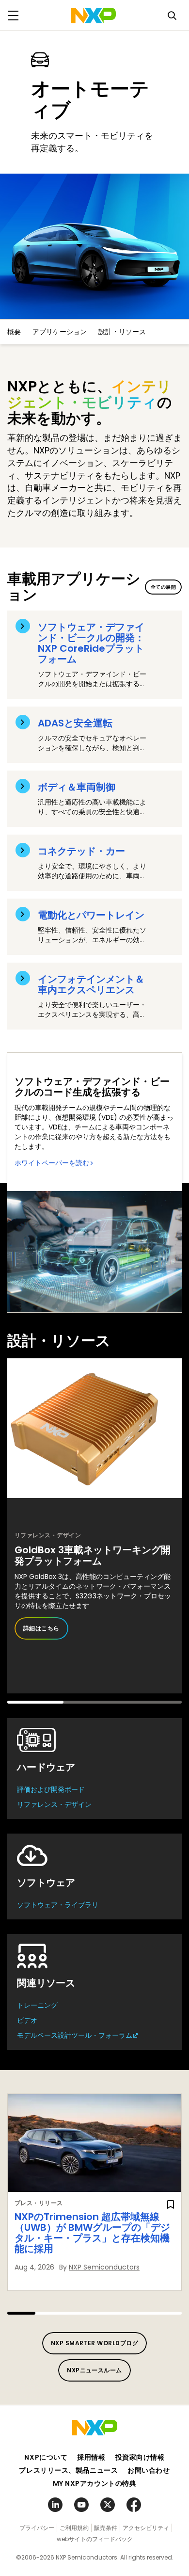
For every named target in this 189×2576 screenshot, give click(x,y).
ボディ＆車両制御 (77, 787)
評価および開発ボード (51, 1789)
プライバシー (37, 2528)
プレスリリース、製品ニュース (68, 2470)
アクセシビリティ (146, 2528)
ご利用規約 (74, 2528)
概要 (14, 332)
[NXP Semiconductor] (93, 16)
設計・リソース (122, 332)
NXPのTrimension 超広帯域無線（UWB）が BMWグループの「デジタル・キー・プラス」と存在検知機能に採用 (92, 2233)
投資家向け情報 (140, 2457)
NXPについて (46, 2457)
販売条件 (106, 2528)
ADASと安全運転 (75, 723)
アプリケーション (60, 332)
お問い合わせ (149, 2470)
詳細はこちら (41, 1628)
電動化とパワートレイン (91, 915)
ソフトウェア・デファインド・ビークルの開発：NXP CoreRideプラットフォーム (91, 643)
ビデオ (27, 2020)
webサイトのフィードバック (95, 2539)
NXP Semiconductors (104, 2267)
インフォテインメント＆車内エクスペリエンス (91, 984)
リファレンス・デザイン (54, 1804)
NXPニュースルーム (94, 2370)
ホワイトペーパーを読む (52, 1163)
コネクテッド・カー (81, 851)
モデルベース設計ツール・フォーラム (75, 2035)
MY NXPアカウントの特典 (95, 2483)
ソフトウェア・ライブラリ (58, 1905)
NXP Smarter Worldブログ (95, 2343)
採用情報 (91, 2457)
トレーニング (37, 2005)
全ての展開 (163, 587)
